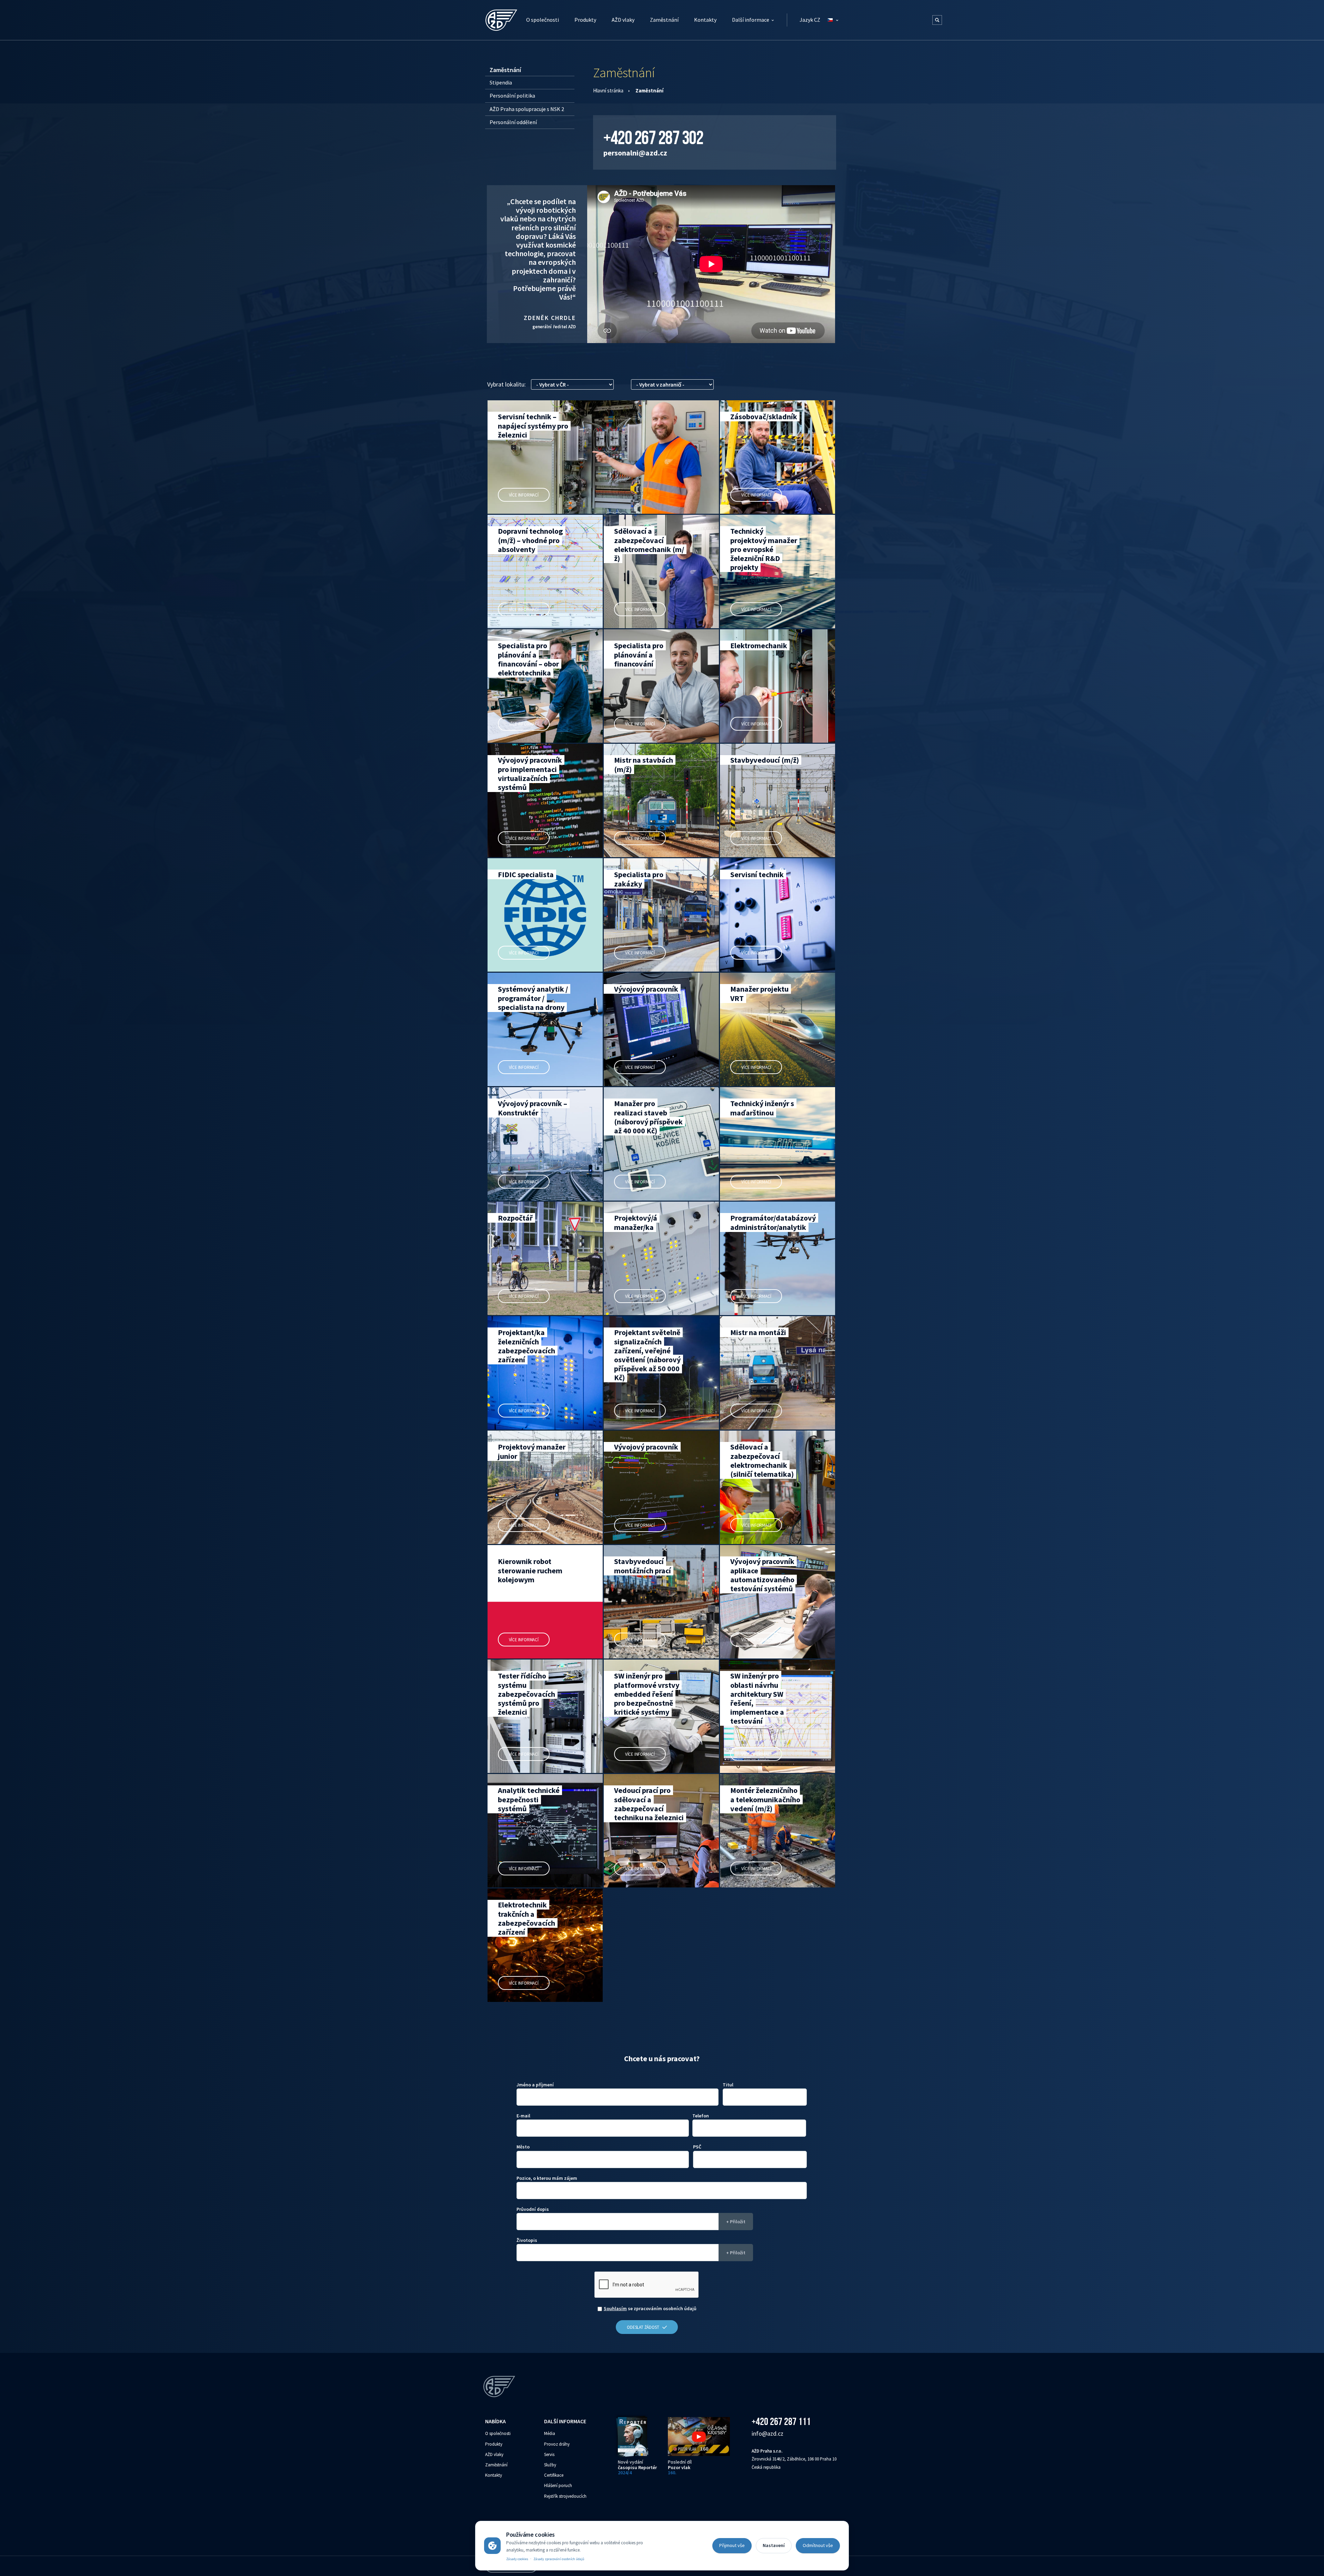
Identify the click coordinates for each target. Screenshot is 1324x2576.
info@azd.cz (768, 2433)
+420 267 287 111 (781, 2421)
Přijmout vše (732, 2545)
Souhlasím (615, 2308)
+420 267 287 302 (653, 138)
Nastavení (774, 2545)
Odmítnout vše (818, 2545)
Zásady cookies (517, 2559)
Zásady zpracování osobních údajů (559, 2559)
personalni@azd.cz (635, 153)
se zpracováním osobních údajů (650, 2308)
